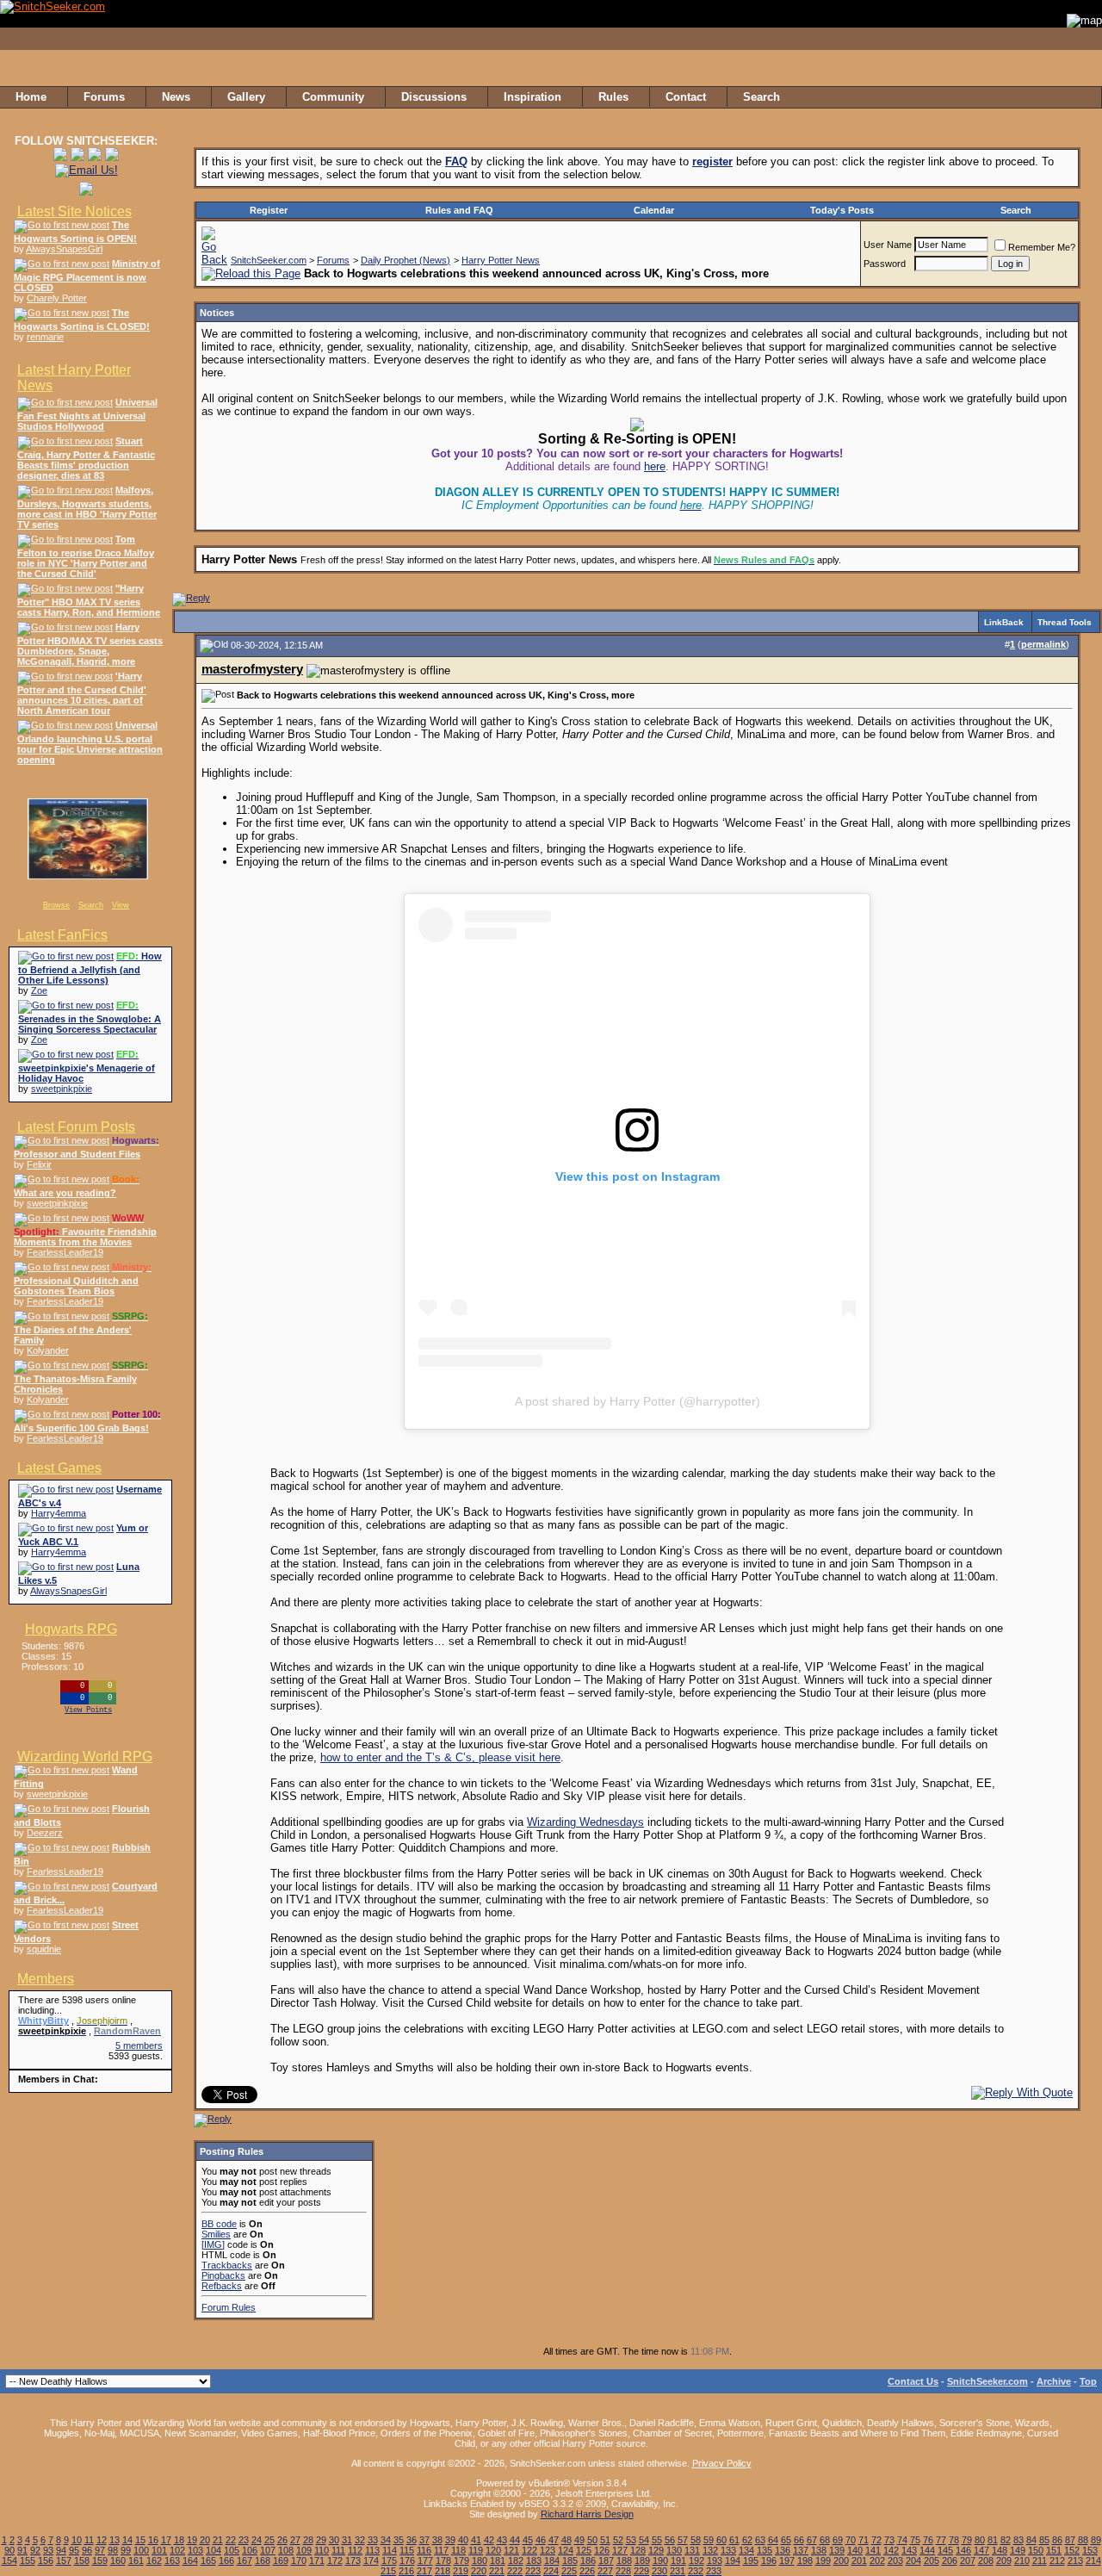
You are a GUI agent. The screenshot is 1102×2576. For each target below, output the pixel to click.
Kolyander (48, 1350)
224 (551, 2571)
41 (476, 2540)
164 (190, 2560)
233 (714, 2571)
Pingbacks (223, 2275)
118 (458, 2550)
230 (659, 2571)
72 (876, 2540)
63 (760, 2540)
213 (1075, 2560)
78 (954, 2540)
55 (657, 2540)
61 (734, 2540)
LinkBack (1004, 622)
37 (424, 2540)
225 (569, 2571)
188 (624, 2560)
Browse (56, 905)
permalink (1043, 644)
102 (177, 2550)
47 (554, 2540)
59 (709, 2540)
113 (372, 2550)
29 (321, 2540)
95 (74, 2550)
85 (1044, 2540)
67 (812, 2540)
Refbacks (222, 2286)
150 (1036, 2550)
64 (773, 2540)
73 (889, 2540)
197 (787, 2560)
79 (967, 2540)
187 (606, 2560)
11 (89, 2540)
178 (443, 2560)
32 (360, 2540)
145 (945, 2550)
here (655, 466)
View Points (88, 1710)
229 (641, 2571)
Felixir (39, 1164)
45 (528, 2540)
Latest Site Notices (74, 211)
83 (1018, 2540)
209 (1004, 2560)
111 (338, 2550)
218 (443, 2571)
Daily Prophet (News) (406, 260)
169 (281, 2560)
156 (46, 2560)
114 (390, 2550)
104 (214, 2550)
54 (644, 2540)
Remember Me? (1042, 247)
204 (913, 2560)
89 (1096, 2540)
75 (915, 2540)
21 (218, 2540)
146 (963, 2550)
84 (1031, 2540)
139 (837, 2550)
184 (552, 2560)
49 (579, 2540)
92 (35, 2550)
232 (696, 2571)
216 (406, 2571)
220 (479, 2571)
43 (502, 2540)
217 (424, 2571)
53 (631, 2540)
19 (192, 2540)
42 (489, 2540)
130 (674, 2550)
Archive (1054, 2381)
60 (721, 2540)
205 (932, 2560)
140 (855, 2550)
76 (928, 2540)
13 (115, 2540)
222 (515, 2571)
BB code (219, 2224)
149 (1018, 2550)
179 (461, 2560)
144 (927, 2550)
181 (498, 2560)
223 (533, 2571)
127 (620, 2550)
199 (823, 2560)
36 (412, 2540)
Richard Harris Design (587, 2514)
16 (153, 2540)
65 (786, 2540)
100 (141, 2550)
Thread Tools (1065, 622)
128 (638, 2550)
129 (656, 2550)
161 (136, 2560)
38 (437, 2540)
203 (895, 2560)
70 (851, 2540)
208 (986, 2560)
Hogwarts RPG (71, 1629)
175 (389, 2560)
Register (269, 210)
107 (268, 2550)
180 (480, 2560)
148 (1000, 2550)
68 (825, 2540)
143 (909, 2550)
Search (91, 905)
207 (968, 2560)
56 (670, 2540)
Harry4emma (59, 1513)
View (121, 905)
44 (515, 2540)
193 (715, 2560)
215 (388, 2571)
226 (587, 2571)
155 (28, 2560)
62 (747, 2540)
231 (678, 2571)
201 (859, 2560)
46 (541, 2540)
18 (179, 2540)
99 (126, 2550)
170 (299, 2560)
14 (127, 2540)
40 (463, 2540)
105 (232, 2550)
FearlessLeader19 (65, 1252)
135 (765, 2550)
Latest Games (59, 1468)
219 (461, 2571)
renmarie (45, 337)
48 (566, 2540)
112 (355, 2550)
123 (548, 2550)
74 (902, 2540)
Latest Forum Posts (76, 1127)
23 (244, 2540)
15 (140, 2540)
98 (113, 2550)
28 (308, 2540)
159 (100, 2560)
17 (166, 2540)
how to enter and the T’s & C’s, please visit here (440, 1757)
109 (304, 2550)
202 (877, 2560)
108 (286, 2550)
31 (347, 2540)
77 (941, 2540)
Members (46, 1979)
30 (334, 2540)
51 (605, 2540)
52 (618, 2540)
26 (282, 2540)
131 (692, 2550)
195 (751, 2560)
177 (425, 2560)
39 (450, 2540)
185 (570, 2560)
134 (746, 2550)
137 (801, 2550)
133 (728, 2550)
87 (1070, 2540)
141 (873, 2550)
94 (61, 2550)
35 (399, 2540)
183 (534, 2560)
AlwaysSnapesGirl (64, 249)
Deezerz (45, 1833)
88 (1083, 2540)
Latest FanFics (62, 935)
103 (195, 2550)
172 (335, 2560)
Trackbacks (227, 2265)
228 (623, 2571)
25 (269, 2540)
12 (102, 2540)
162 (154, 2560)
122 (529, 2550)
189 (642, 2560)
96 (87, 2550)
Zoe (39, 990)
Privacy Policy (722, 2463)
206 (950, 2560)
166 (226, 2560)
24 (257, 2540)
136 (783, 2550)
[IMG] (213, 2244)
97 (100, 2550)
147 (981, 2550)
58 (696, 2540)
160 (118, 2560)
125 (584, 2550)
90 (9, 2550)
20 (205, 2540)
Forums (333, 260)
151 (1054, 2550)
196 (769, 2560)
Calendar (654, 210)
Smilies (216, 2234)
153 (1090, 2550)
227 (605, 2571)
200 (841, 2560)
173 (353, 2560)
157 (64, 2560)
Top (1088, 2381)
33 (373, 2540)
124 (566, 2550)
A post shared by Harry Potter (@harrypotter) (638, 1401)
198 (805, 2560)
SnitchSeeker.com (269, 260)
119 (476, 2550)
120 (493, 2550)
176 (407, 2560)
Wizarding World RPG (85, 1757)
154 (9, 2560)
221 (497, 2571)
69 (838, 2540)
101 (159, 2550)
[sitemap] (1084, 97)
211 (1040, 2560)
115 (407, 2550)
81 (993, 2540)
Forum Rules (229, 2307)
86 (1057, 2540)
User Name (888, 245)
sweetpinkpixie (62, 1089)
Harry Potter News (501, 260)
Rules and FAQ (459, 210)
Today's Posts (842, 210)
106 (250, 2550)
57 (683, 2540)
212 (1057, 2560)
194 (733, 2560)
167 (245, 2560)
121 (511, 2550)
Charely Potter (57, 298)
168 (263, 2560)
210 (1022, 2560)
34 (386, 2540)
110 (322, 2550)
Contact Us (913, 2381)
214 (1093, 2560)
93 (48, 2550)
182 (516, 2560)
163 (172, 2560)
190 (660, 2560)
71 (864, 2540)
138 (819, 2550)
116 (424, 2550)
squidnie (44, 1949)
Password (885, 264)
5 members (139, 2045)
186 (588, 2560)
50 (592, 2540)
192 (696, 2560)
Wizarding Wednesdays (585, 1822)
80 (980, 2540)
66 (799, 2540)
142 (891, 2550)
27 (295, 2540)
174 (371, 2560)
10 (77, 2540)
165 (208, 2560)
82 (1006, 2540)
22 (231, 2540)
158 (82, 2560)
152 (1072, 2550)
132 (710, 2550)
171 (317, 2560)
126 (602, 2550)
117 (441, 2550)
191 (678, 2560)
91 (22, 2550)
